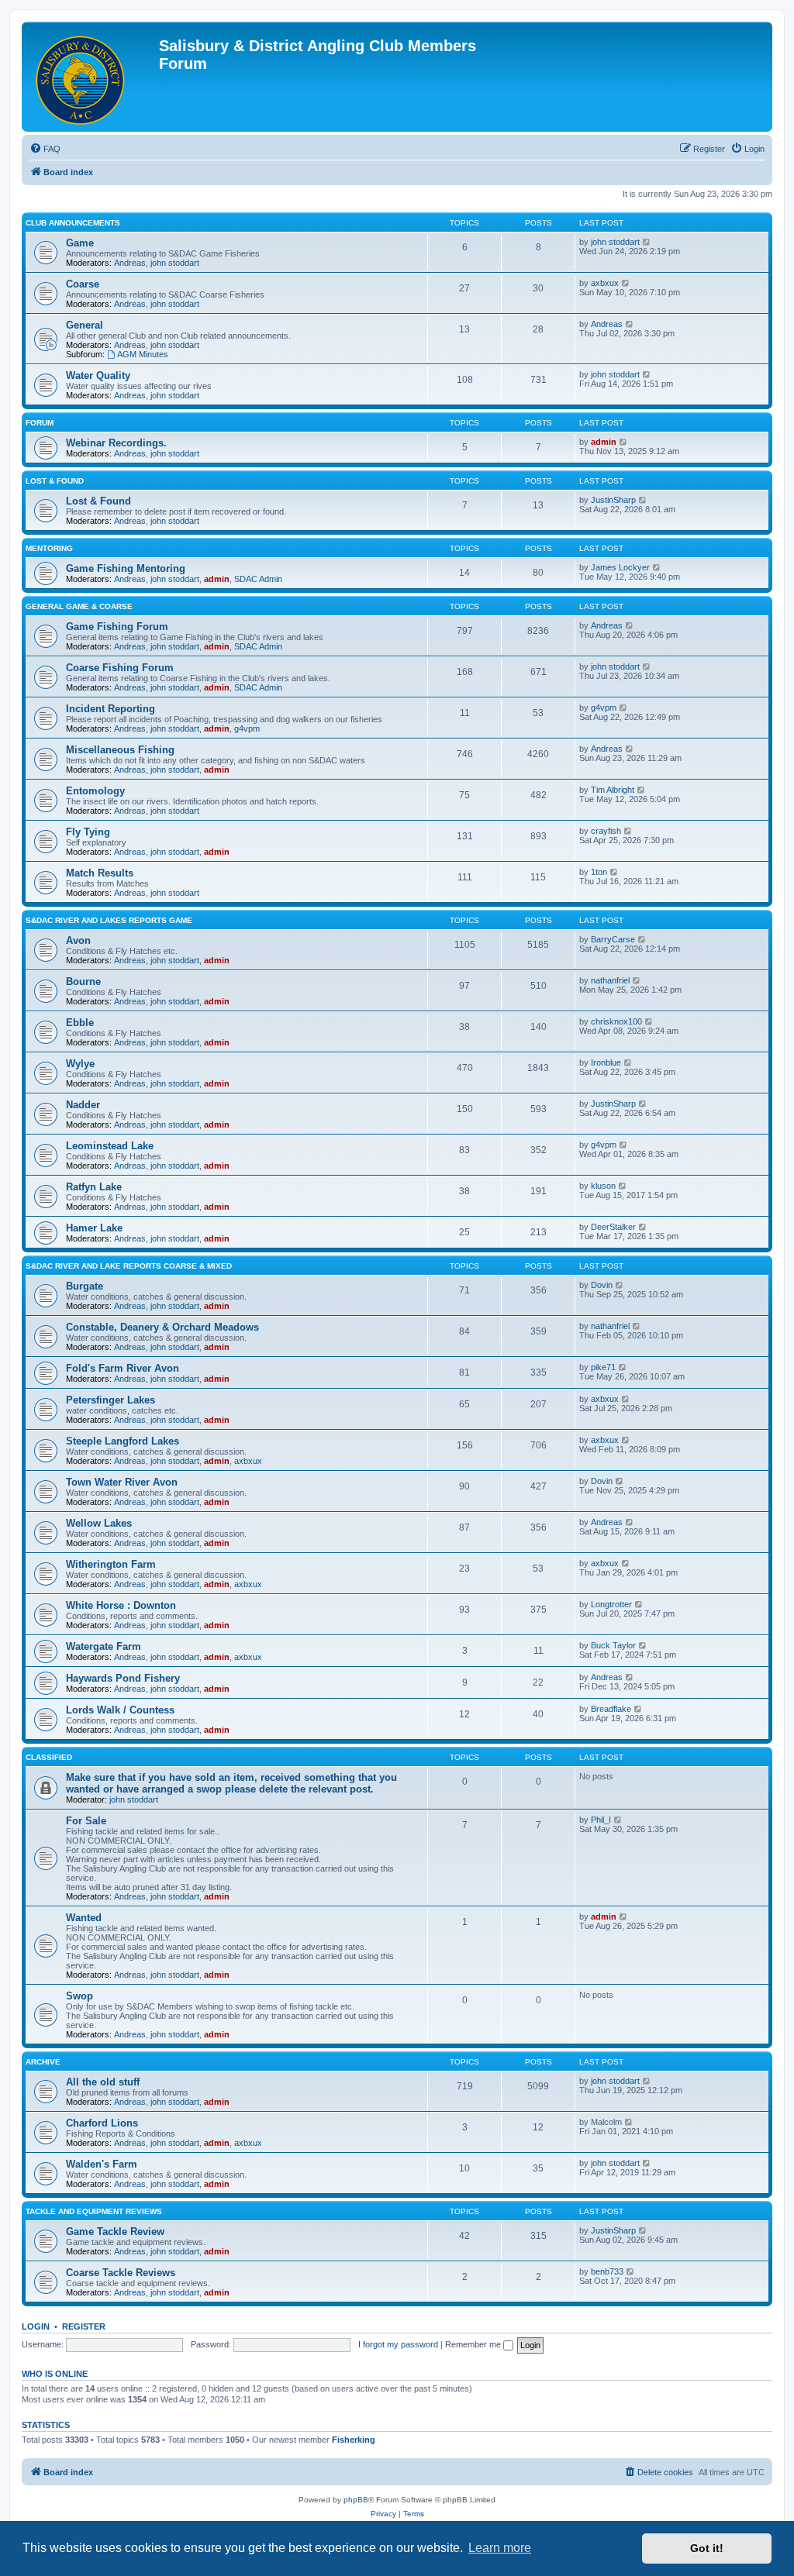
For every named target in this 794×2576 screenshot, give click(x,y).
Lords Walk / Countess (120, 1710)
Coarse (83, 284)
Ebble (80, 1023)
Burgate (85, 1286)
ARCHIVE (43, 2062)
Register (84, 2326)
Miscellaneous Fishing (120, 750)
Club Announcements (73, 223)
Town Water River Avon (122, 1482)
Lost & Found (55, 481)
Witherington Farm (111, 1564)
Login (36, 2326)
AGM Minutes (143, 354)
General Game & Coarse (79, 606)
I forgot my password (398, 2344)
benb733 (607, 2271)
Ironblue (606, 1062)
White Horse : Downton (121, 1605)
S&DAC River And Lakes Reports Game (109, 920)
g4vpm (247, 728)
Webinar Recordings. (116, 443)
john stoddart (175, 263)
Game (80, 243)
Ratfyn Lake (94, 1187)
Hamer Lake (94, 1228)
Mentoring (49, 548)
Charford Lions (102, 2123)
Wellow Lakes (99, 1523)
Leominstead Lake (110, 1146)
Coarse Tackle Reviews (121, 2273)
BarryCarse (613, 939)
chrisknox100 (616, 1021)
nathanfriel (610, 980)
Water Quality (98, 375)
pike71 (603, 1367)
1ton (599, 872)
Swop (79, 1996)
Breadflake (611, 1709)
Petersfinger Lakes (110, 1400)
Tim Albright (613, 790)
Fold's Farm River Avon (123, 1368)
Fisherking (354, 2440)
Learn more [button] (500, 2548)
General (85, 325)
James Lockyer (620, 567)
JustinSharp (613, 500)
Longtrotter (611, 1604)
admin (604, 442)
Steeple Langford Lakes (123, 1441)
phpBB (356, 2500)
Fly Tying (88, 832)
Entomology (95, 791)
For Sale (86, 1821)
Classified (49, 1757)
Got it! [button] (707, 2548)
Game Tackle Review (115, 2232)
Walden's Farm (102, 2164)
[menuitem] (45, 149)
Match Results (100, 873)
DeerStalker (613, 1227)
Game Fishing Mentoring (126, 568)
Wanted (84, 1918)
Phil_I (601, 1820)
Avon (78, 940)
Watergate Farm (104, 1646)
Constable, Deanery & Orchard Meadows (162, 1327)
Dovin (602, 1285)
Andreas (130, 263)
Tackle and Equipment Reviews (94, 2211)
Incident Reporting (110, 709)
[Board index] (92, 77)
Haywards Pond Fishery (123, 1678)
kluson (603, 1186)
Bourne (83, 981)
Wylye (80, 1064)
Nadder (83, 1105)
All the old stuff (103, 2082)
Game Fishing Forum (117, 627)
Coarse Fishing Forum (120, 668)
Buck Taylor (613, 1645)
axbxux (605, 283)
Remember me (474, 2344)
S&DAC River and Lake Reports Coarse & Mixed (129, 1266)
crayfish (606, 831)
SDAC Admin (258, 579)
